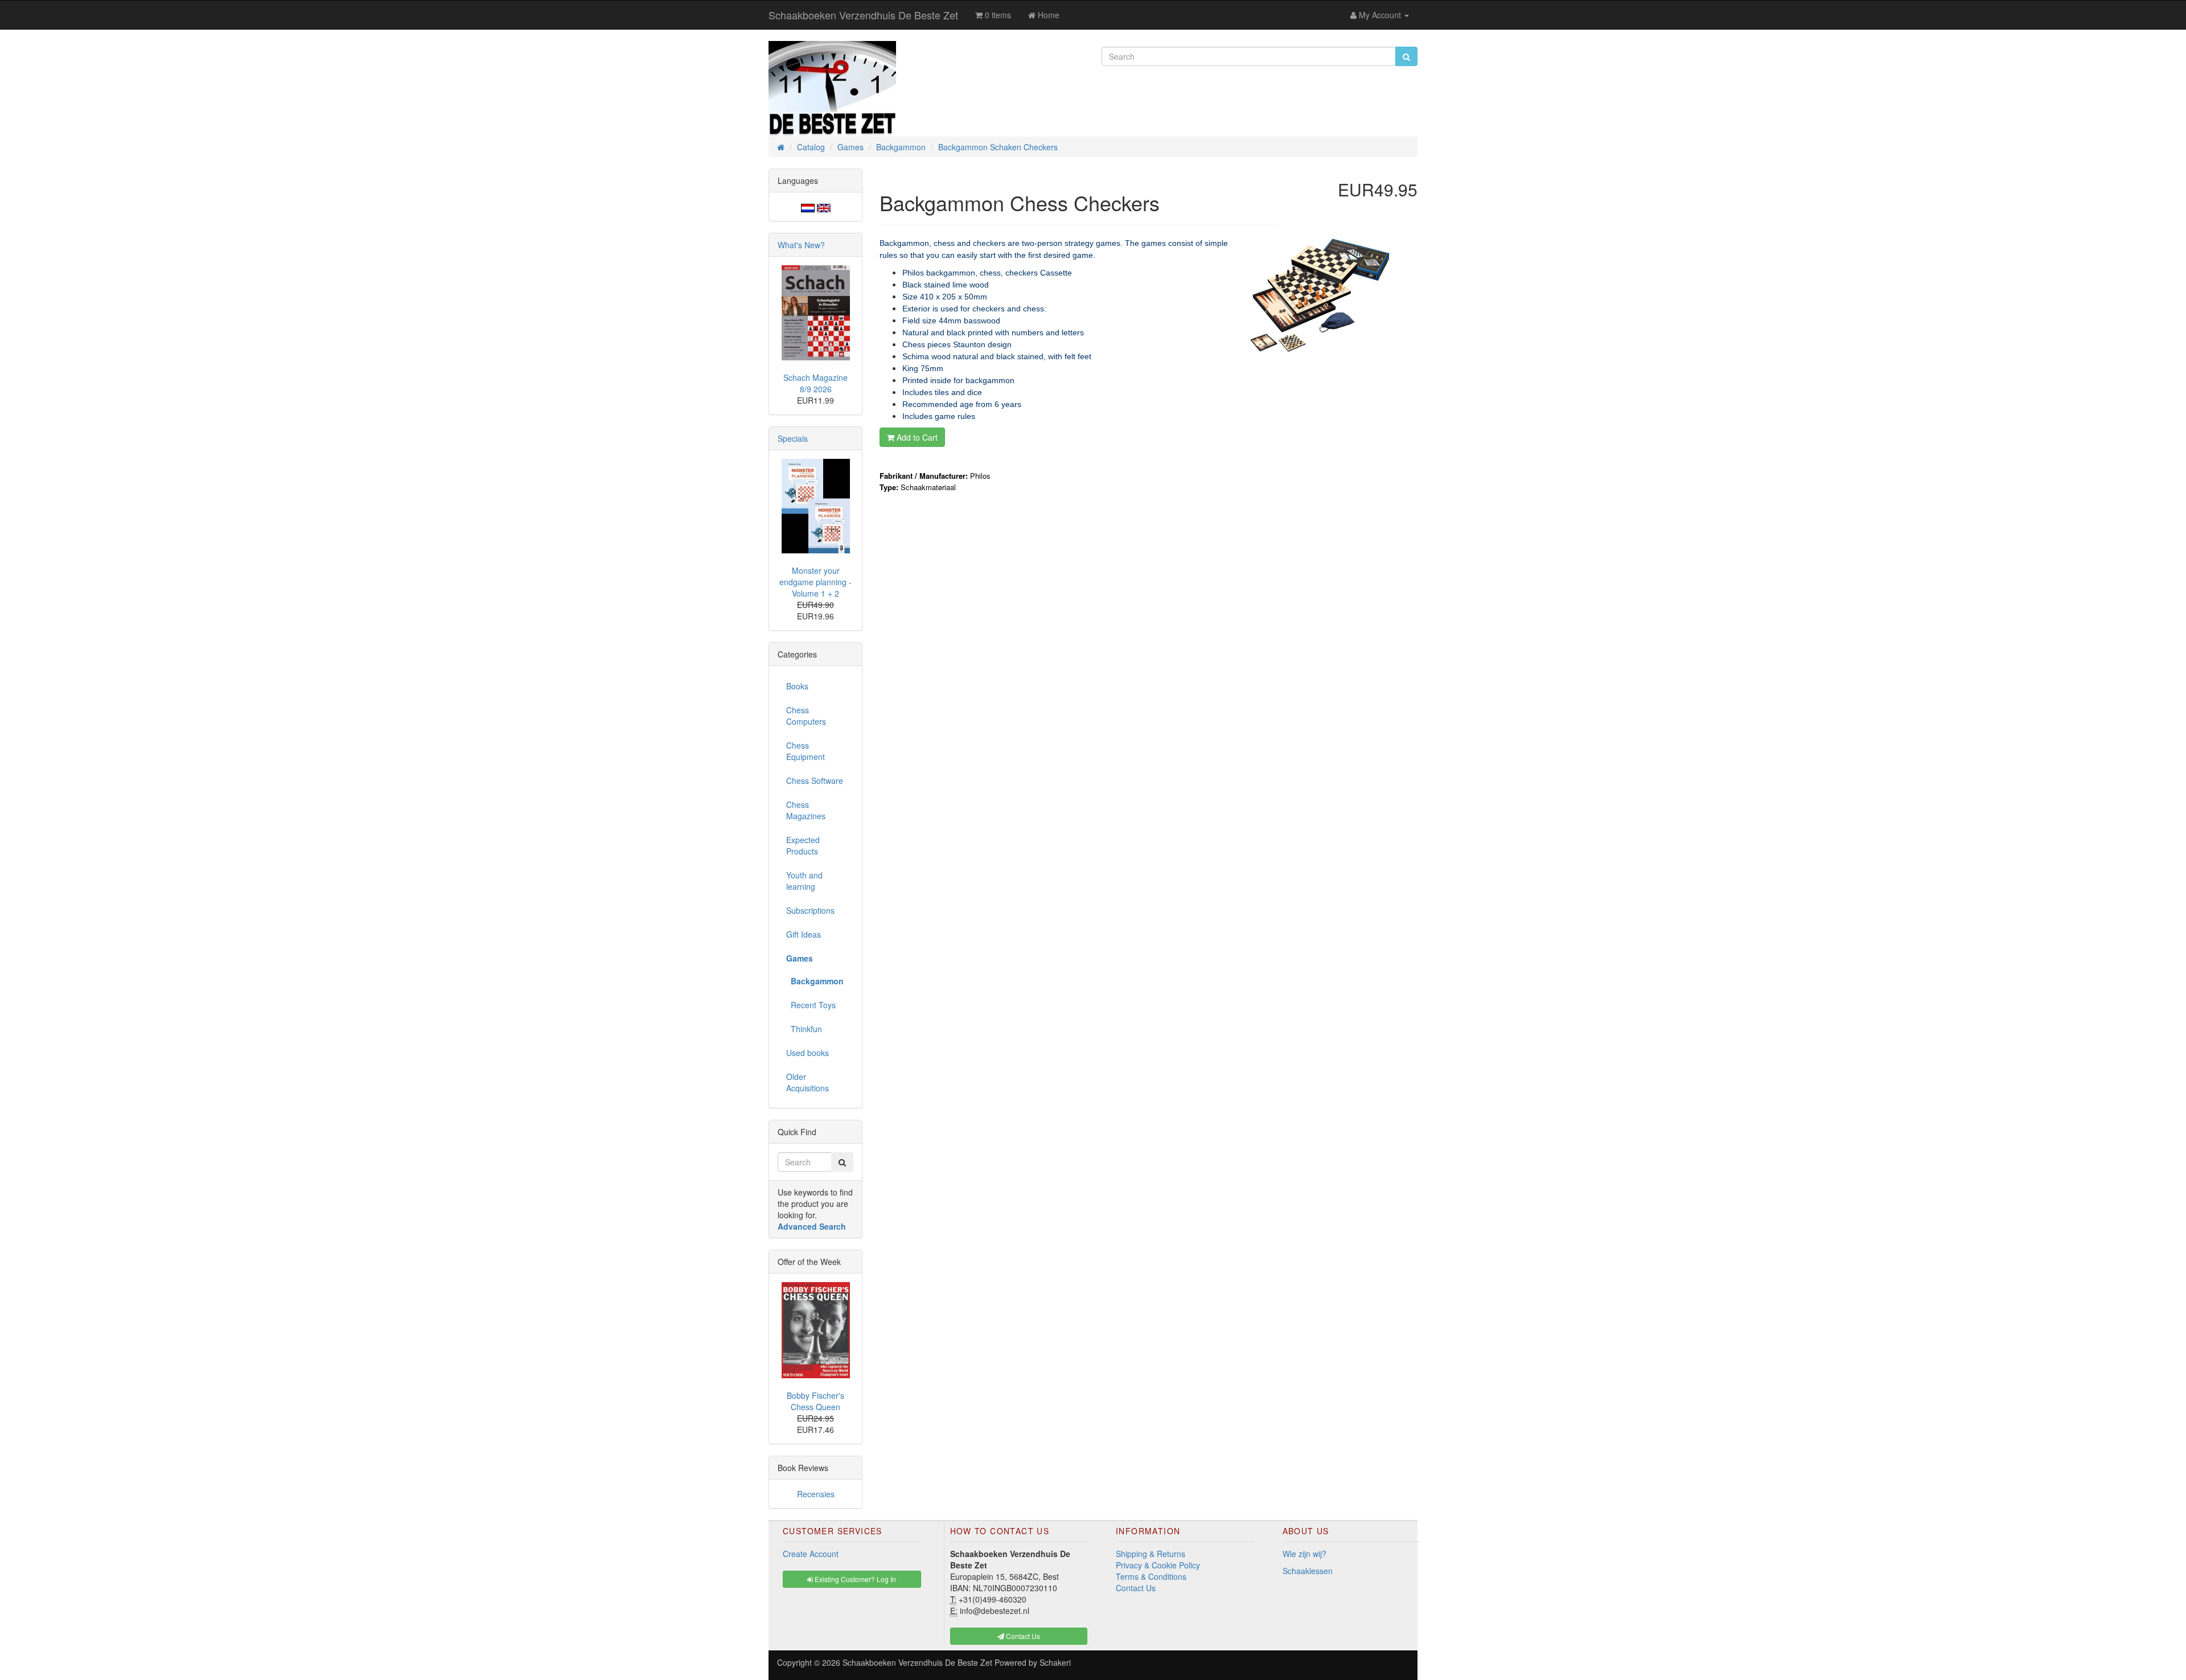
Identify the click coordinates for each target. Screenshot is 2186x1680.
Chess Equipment (806, 751)
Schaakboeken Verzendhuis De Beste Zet (863, 15)
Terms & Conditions (1151, 1576)
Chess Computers (806, 716)
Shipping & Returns (1150, 1554)
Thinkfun (804, 1029)
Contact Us (1136, 1588)
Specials (793, 438)
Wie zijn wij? (1304, 1554)
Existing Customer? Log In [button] (854, 1579)
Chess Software (815, 781)
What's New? (801, 245)
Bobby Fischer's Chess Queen (815, 1401)
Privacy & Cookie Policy (1158, 1565)
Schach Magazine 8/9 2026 (815, 383)
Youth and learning (804, 881)
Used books (808, 1053)
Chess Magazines (806, 810)
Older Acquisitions (808, 1082)
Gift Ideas (804, 934)
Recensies (816, 1494)
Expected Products (803, 845)
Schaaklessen (1308, 1571)
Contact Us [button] (1022, 1636)
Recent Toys (811, 1005)
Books (797, 686)
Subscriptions (810, 910)
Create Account (811, 1554)
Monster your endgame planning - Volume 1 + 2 (815, 582)
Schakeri (1055, 1662)
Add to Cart (916, 437)
